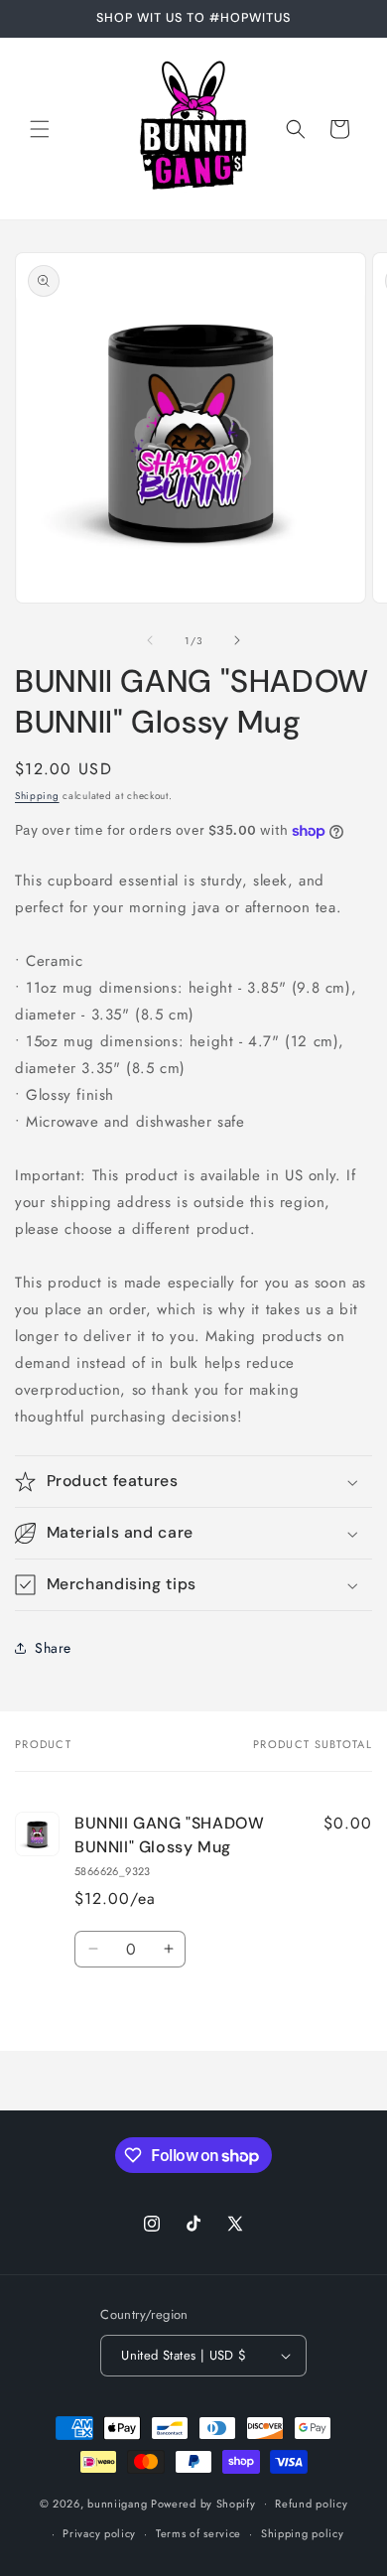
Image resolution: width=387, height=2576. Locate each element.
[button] (40, 129)
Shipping (37, 796)
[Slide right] (237, 640)
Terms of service (198, 2533)
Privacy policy (99, 2533)
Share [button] (53, 1648)
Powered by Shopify (203, 2503)
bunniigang (117, 2503)
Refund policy (311, 2504)
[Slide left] (150, 640)
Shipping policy (303, 2533)
